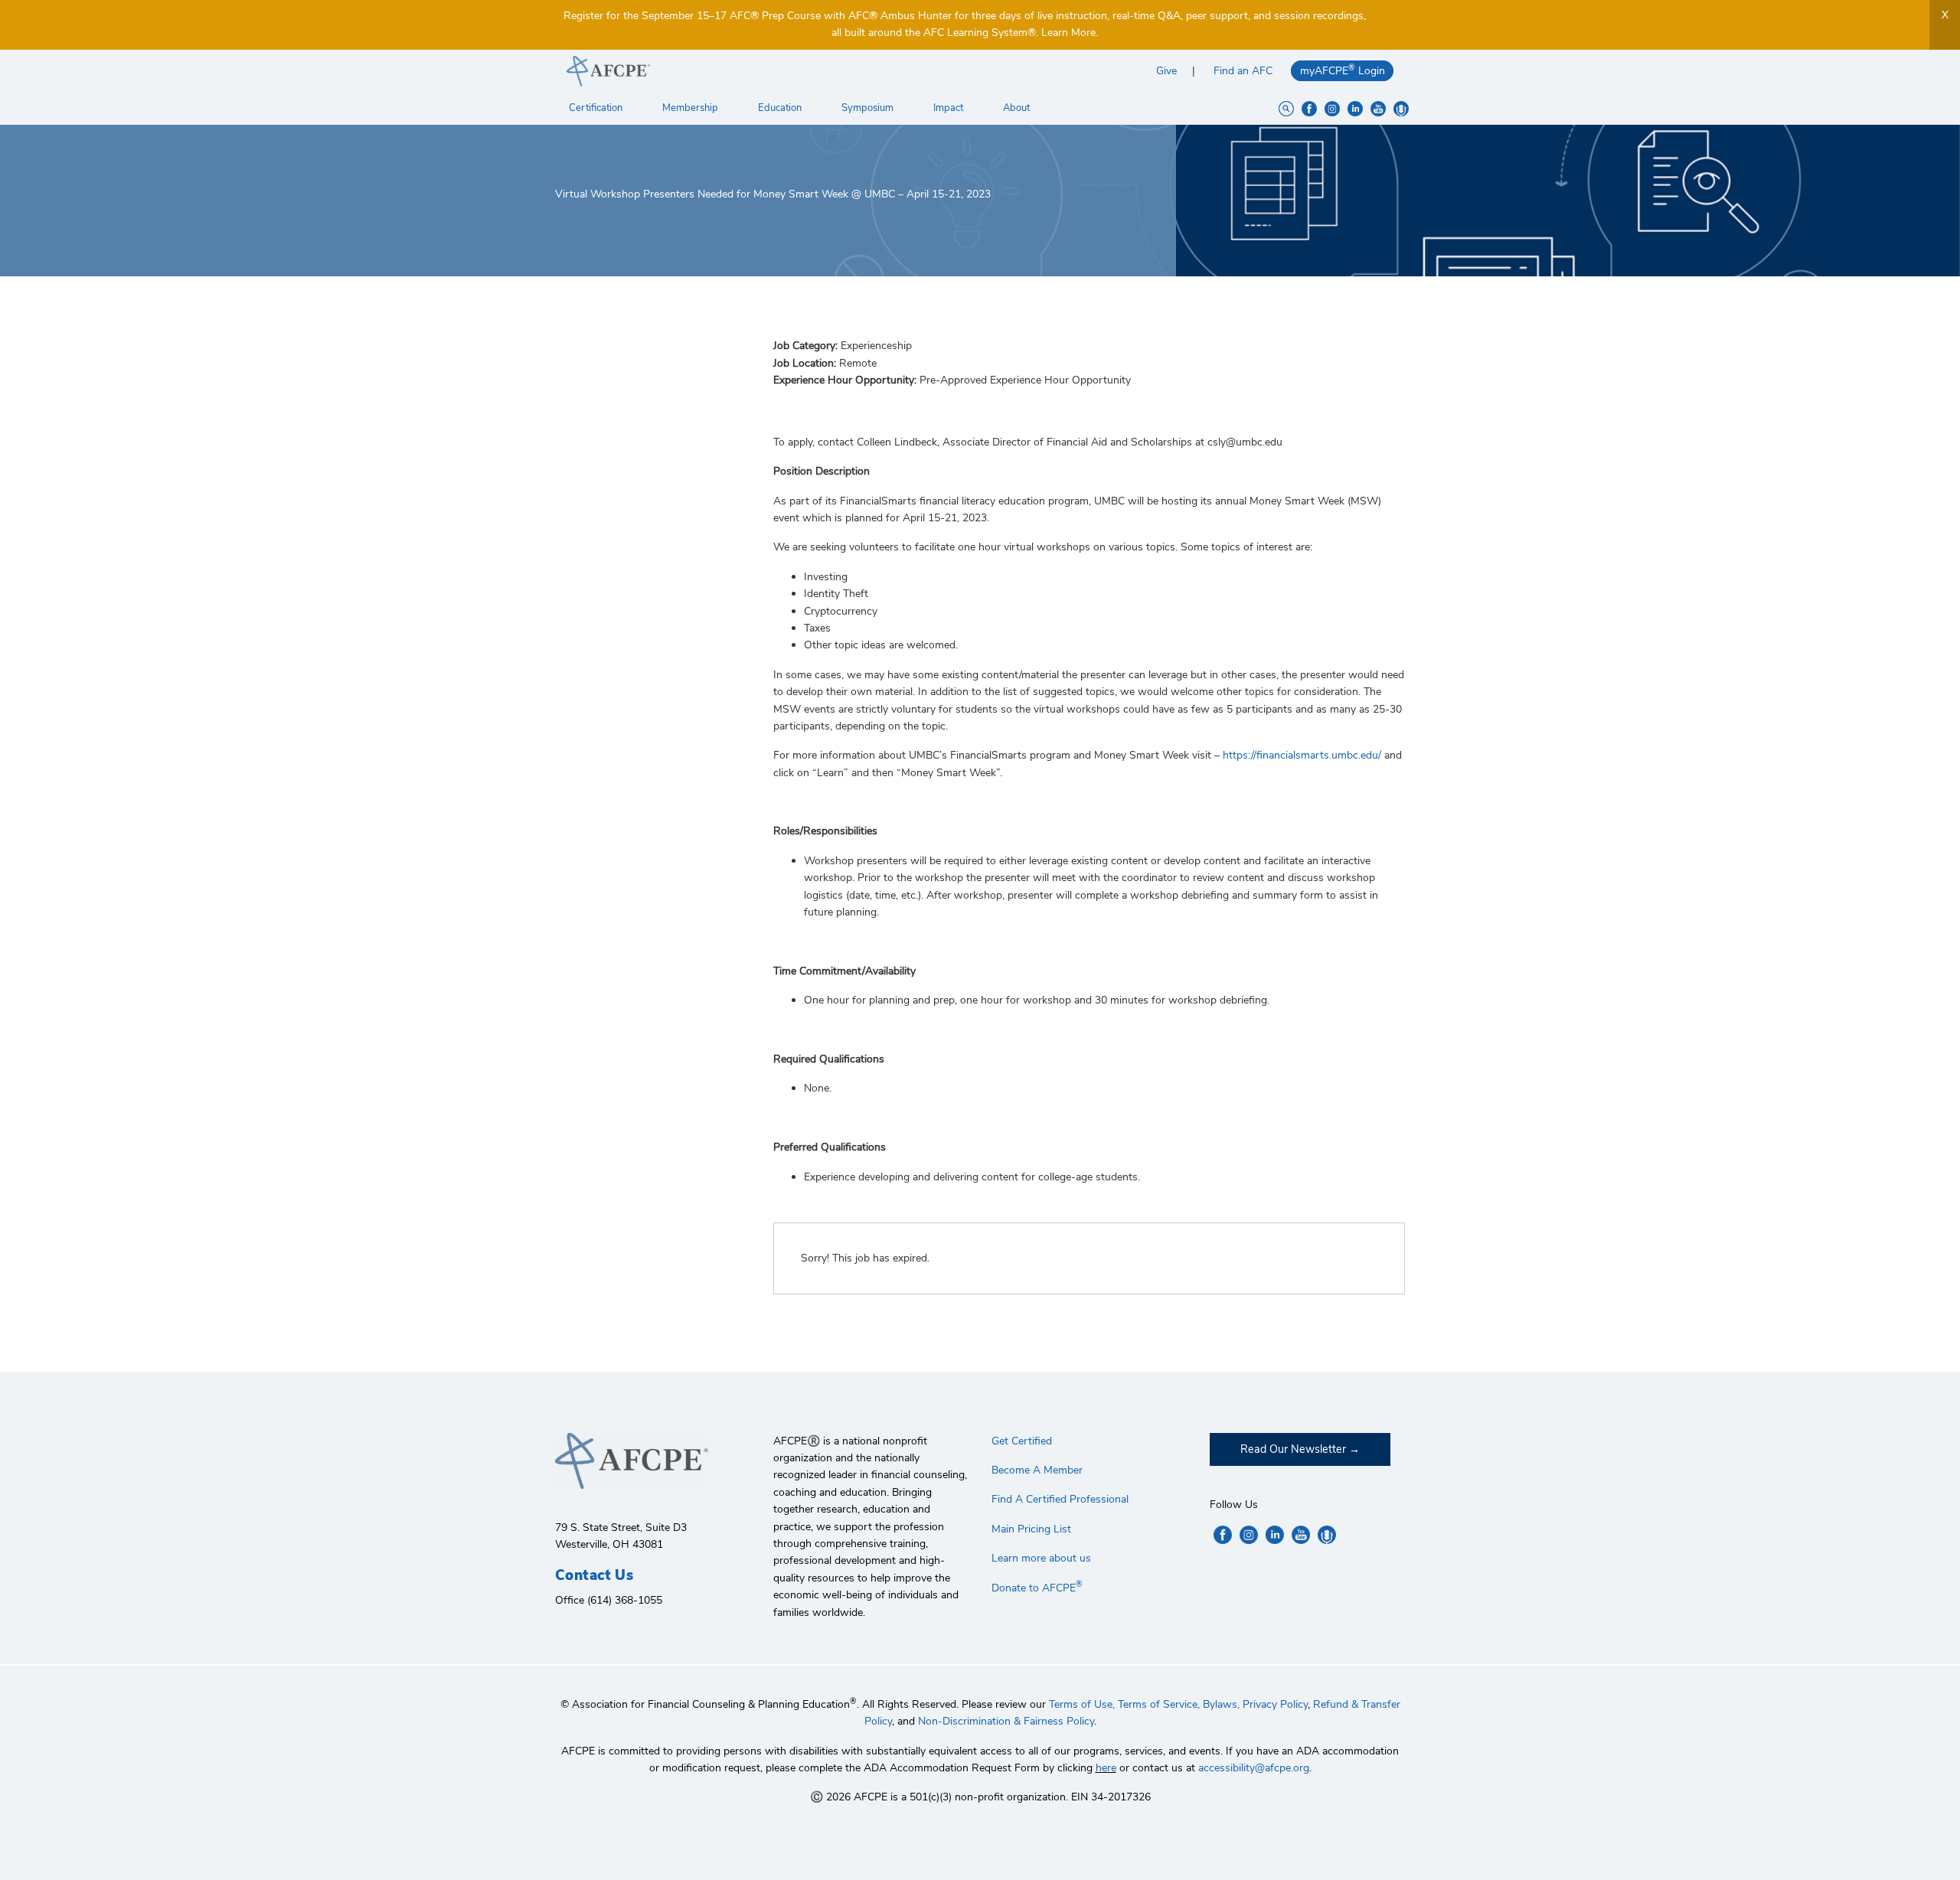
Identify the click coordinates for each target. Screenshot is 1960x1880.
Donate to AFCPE (1037, 1588)
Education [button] (781, 108)
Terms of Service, (1159, 1704)
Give (1166, 71)
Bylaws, (1221, 1704)
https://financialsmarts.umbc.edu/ (1300, 755)
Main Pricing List (1031, 1529)
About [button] (1018, 108)
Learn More (1068, 33)
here (1106, 1768)
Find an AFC (1243, 71)
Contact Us (594, 1575)
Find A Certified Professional (1060, 1499)
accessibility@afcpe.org (1254, 1768)
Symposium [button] (869, 108)
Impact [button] (949, 108)
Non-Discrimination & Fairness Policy (1006, 1721)
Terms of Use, (1082, 1704)
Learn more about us (1041, 1558)
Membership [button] (691, 108)
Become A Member (1037, 1470)
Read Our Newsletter (1293, 1449)
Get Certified (1022, 1441)
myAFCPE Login (1343, 70)
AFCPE (768, 71)
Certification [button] (597, 108)
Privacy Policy (1275, 1704)
